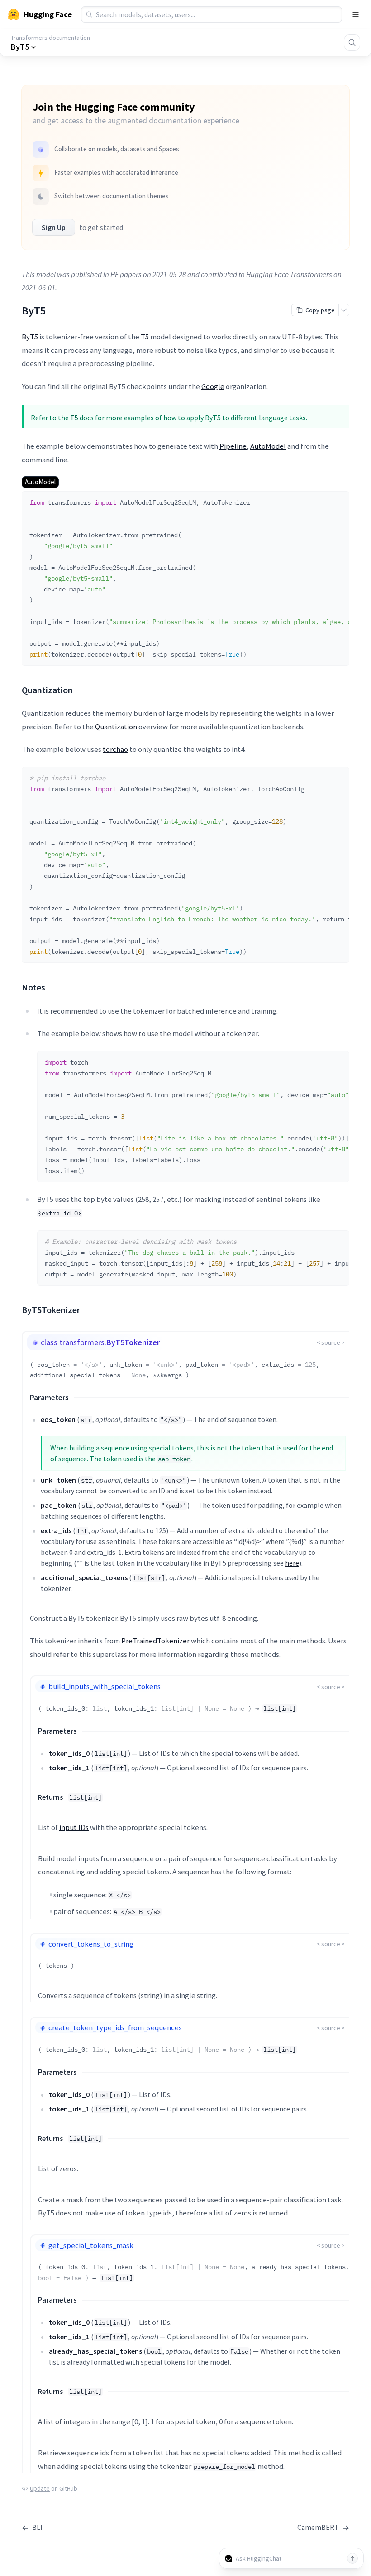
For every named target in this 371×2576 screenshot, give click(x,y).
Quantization (116, 727)
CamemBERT (323, 2527)
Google (213, 386)
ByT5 (30, 337)
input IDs (74, 1827)
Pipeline (233, 446)
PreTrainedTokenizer (155, 1641)
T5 (145, 337)
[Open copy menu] (344, 310)
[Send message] (352, 2558)
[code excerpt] (338, 501)
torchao (115, 749)
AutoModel (268, 446)
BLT (33, 2527)
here (292, 1563)
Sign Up (54, 227)
